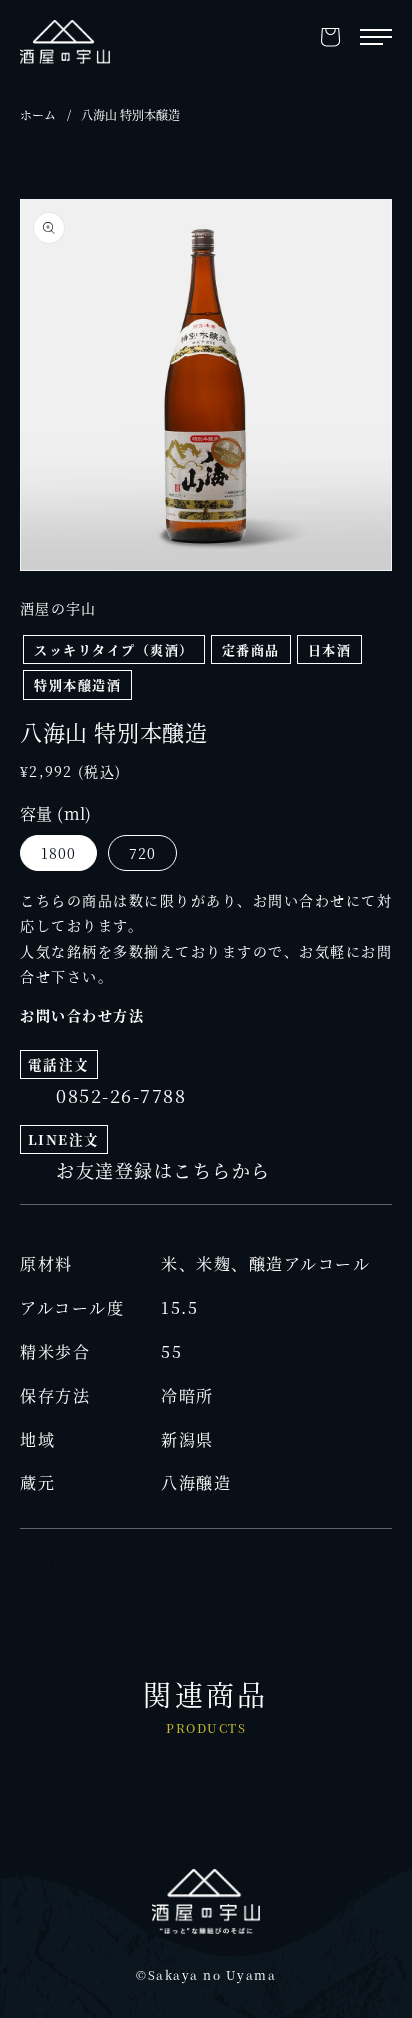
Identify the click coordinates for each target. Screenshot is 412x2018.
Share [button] (66, 1566)
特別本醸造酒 (77, 684)
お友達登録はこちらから (163, 1170)
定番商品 (251, 649)
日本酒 (330, 649)
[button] (330, 37)
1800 (58, 853)
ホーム (38, 114)
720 (142, 853)
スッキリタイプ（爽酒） (114, 649)
